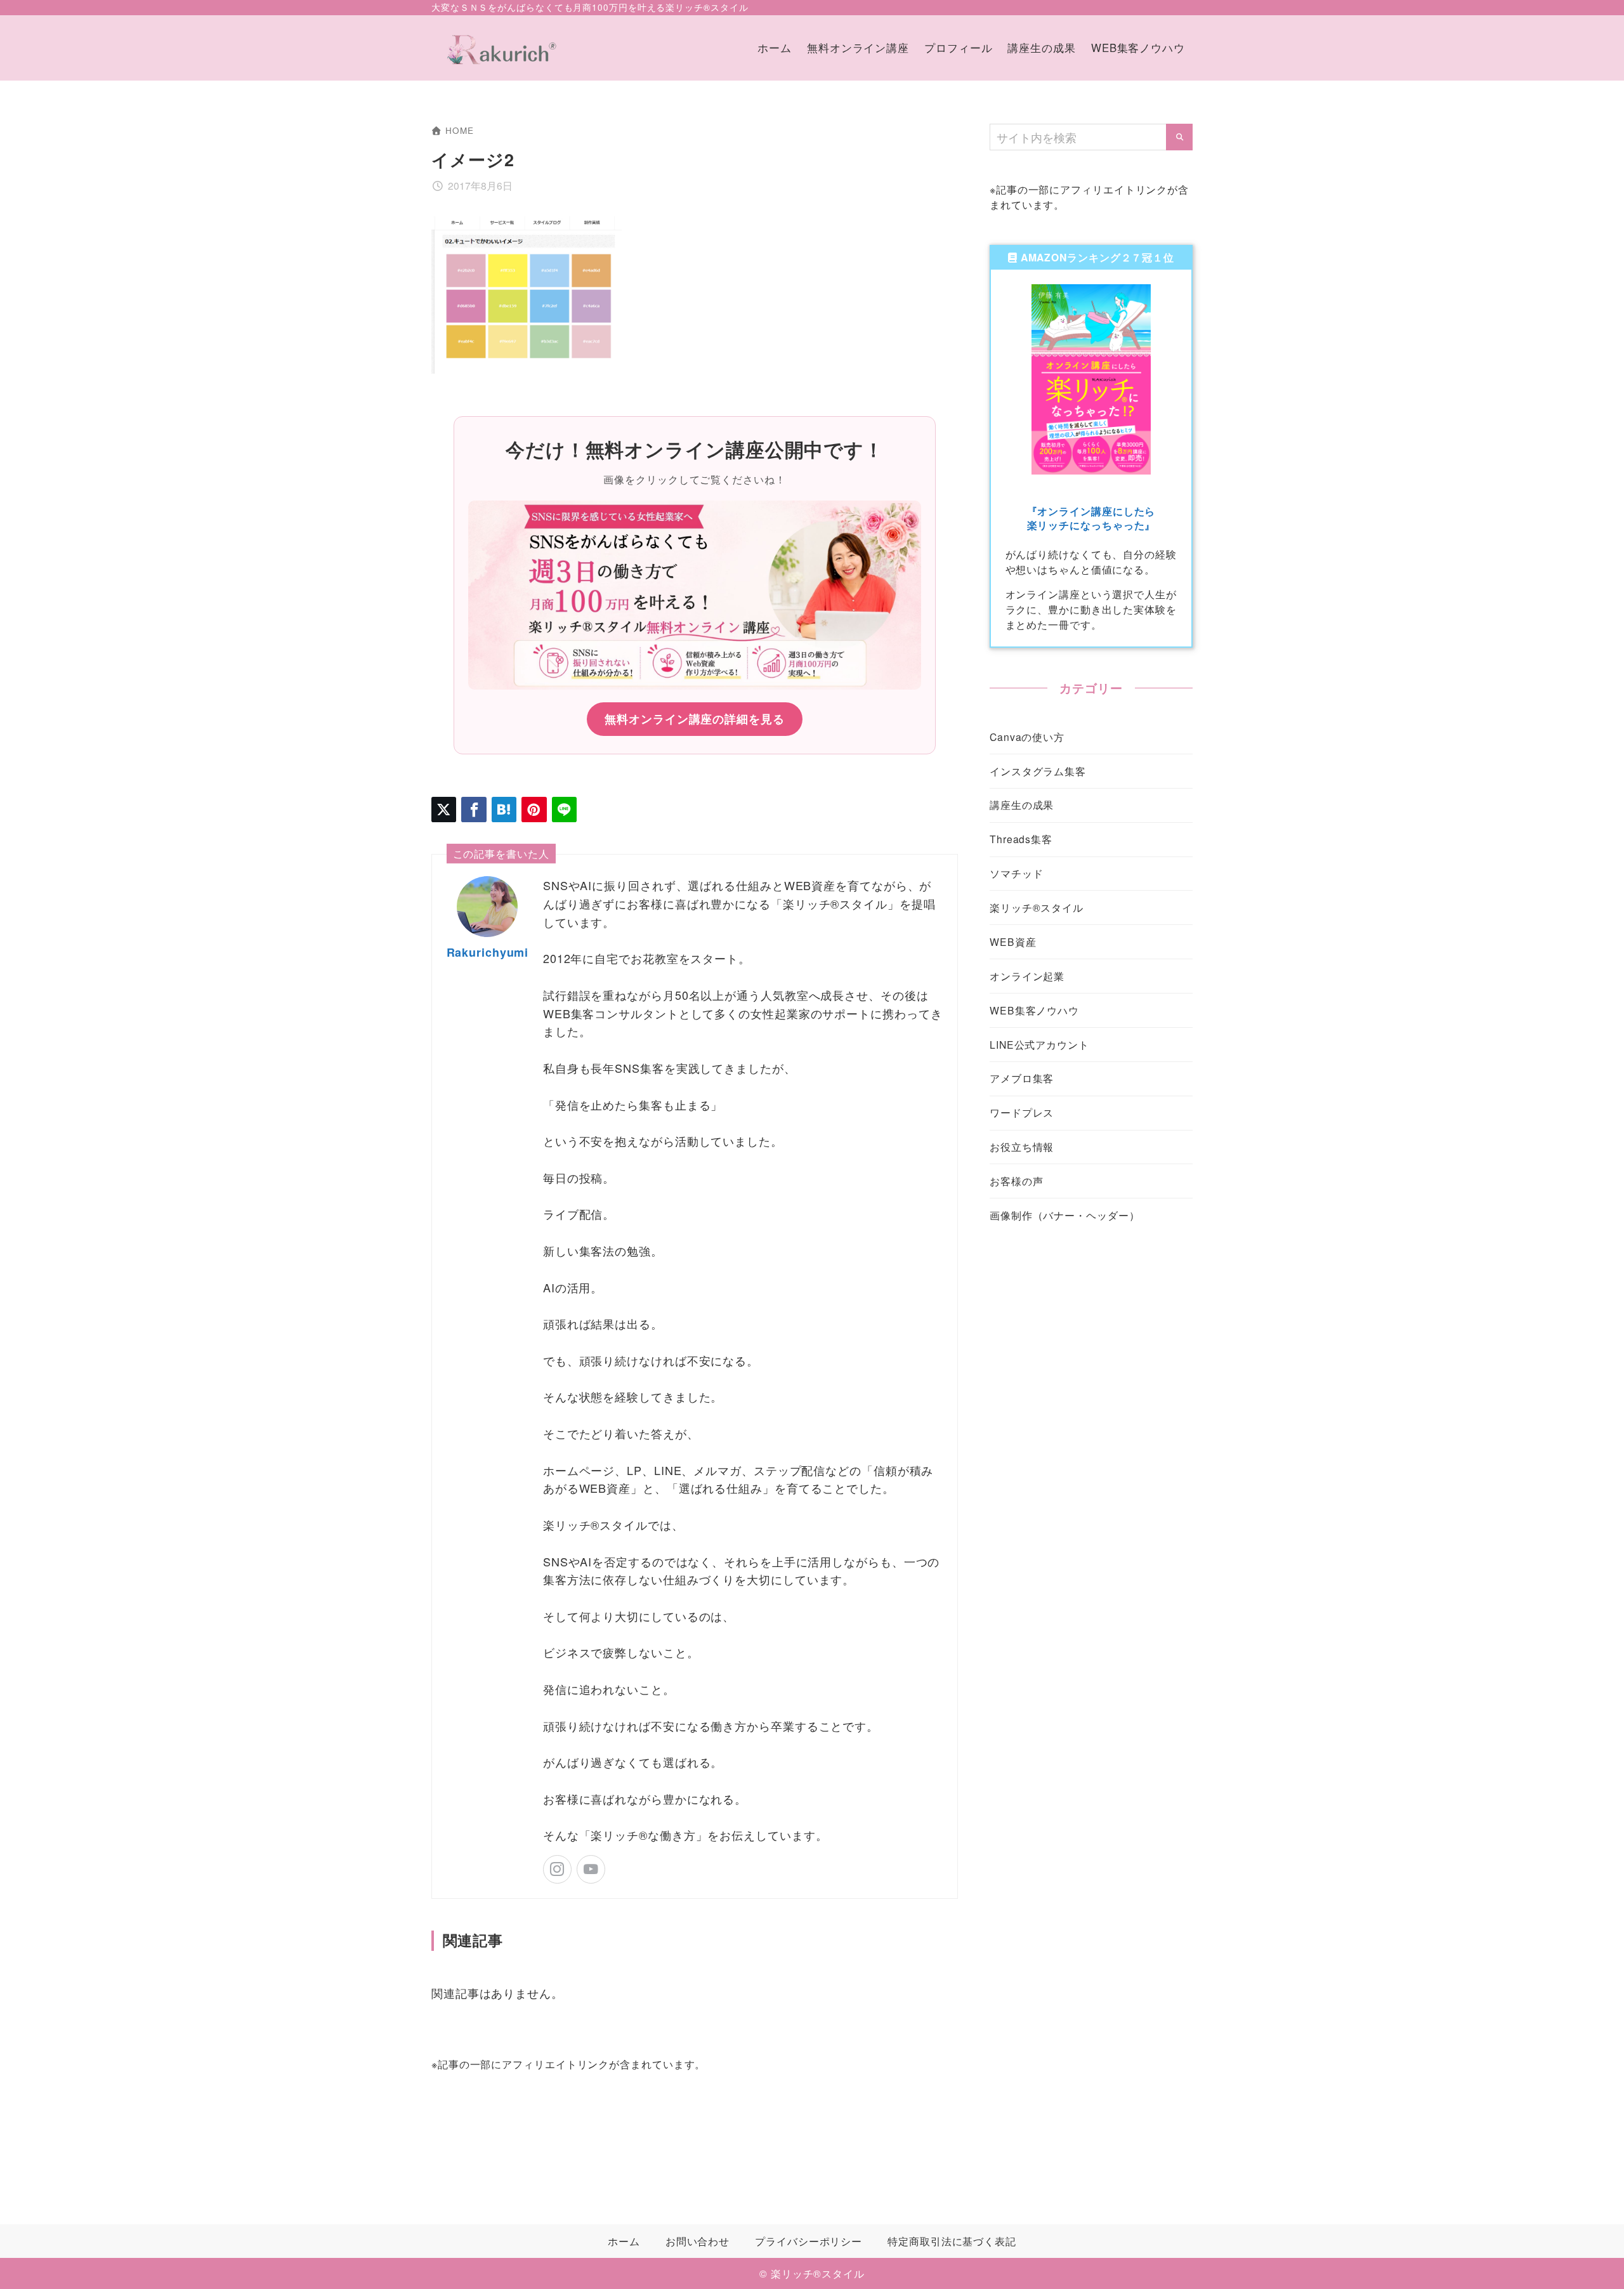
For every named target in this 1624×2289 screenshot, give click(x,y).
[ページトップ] (1595, 2260)
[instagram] (557, 1869)
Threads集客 (1021, 839)
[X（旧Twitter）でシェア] (444, 809)
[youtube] (591, 1869)
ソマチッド (1017, 873)
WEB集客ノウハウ (1034, 1010)
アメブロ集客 (1022, 1078)
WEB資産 (1013, 941)
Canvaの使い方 (1027, 737)
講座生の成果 (1022, 804)
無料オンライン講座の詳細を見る (695, 719)
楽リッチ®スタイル (1037, 907)
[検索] (1179, 137)
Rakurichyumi (488, 952)
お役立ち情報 (1022, 1146)
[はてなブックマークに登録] (504, 809)
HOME (459, 130)
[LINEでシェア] (564, 809)
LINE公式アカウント (1039, 1044)
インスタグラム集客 (1038, 771)
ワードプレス (1022, 1112)
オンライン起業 (1027, 976)
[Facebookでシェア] (474, 809)
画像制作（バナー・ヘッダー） (1065, 1215)
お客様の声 (1017, 1181)
